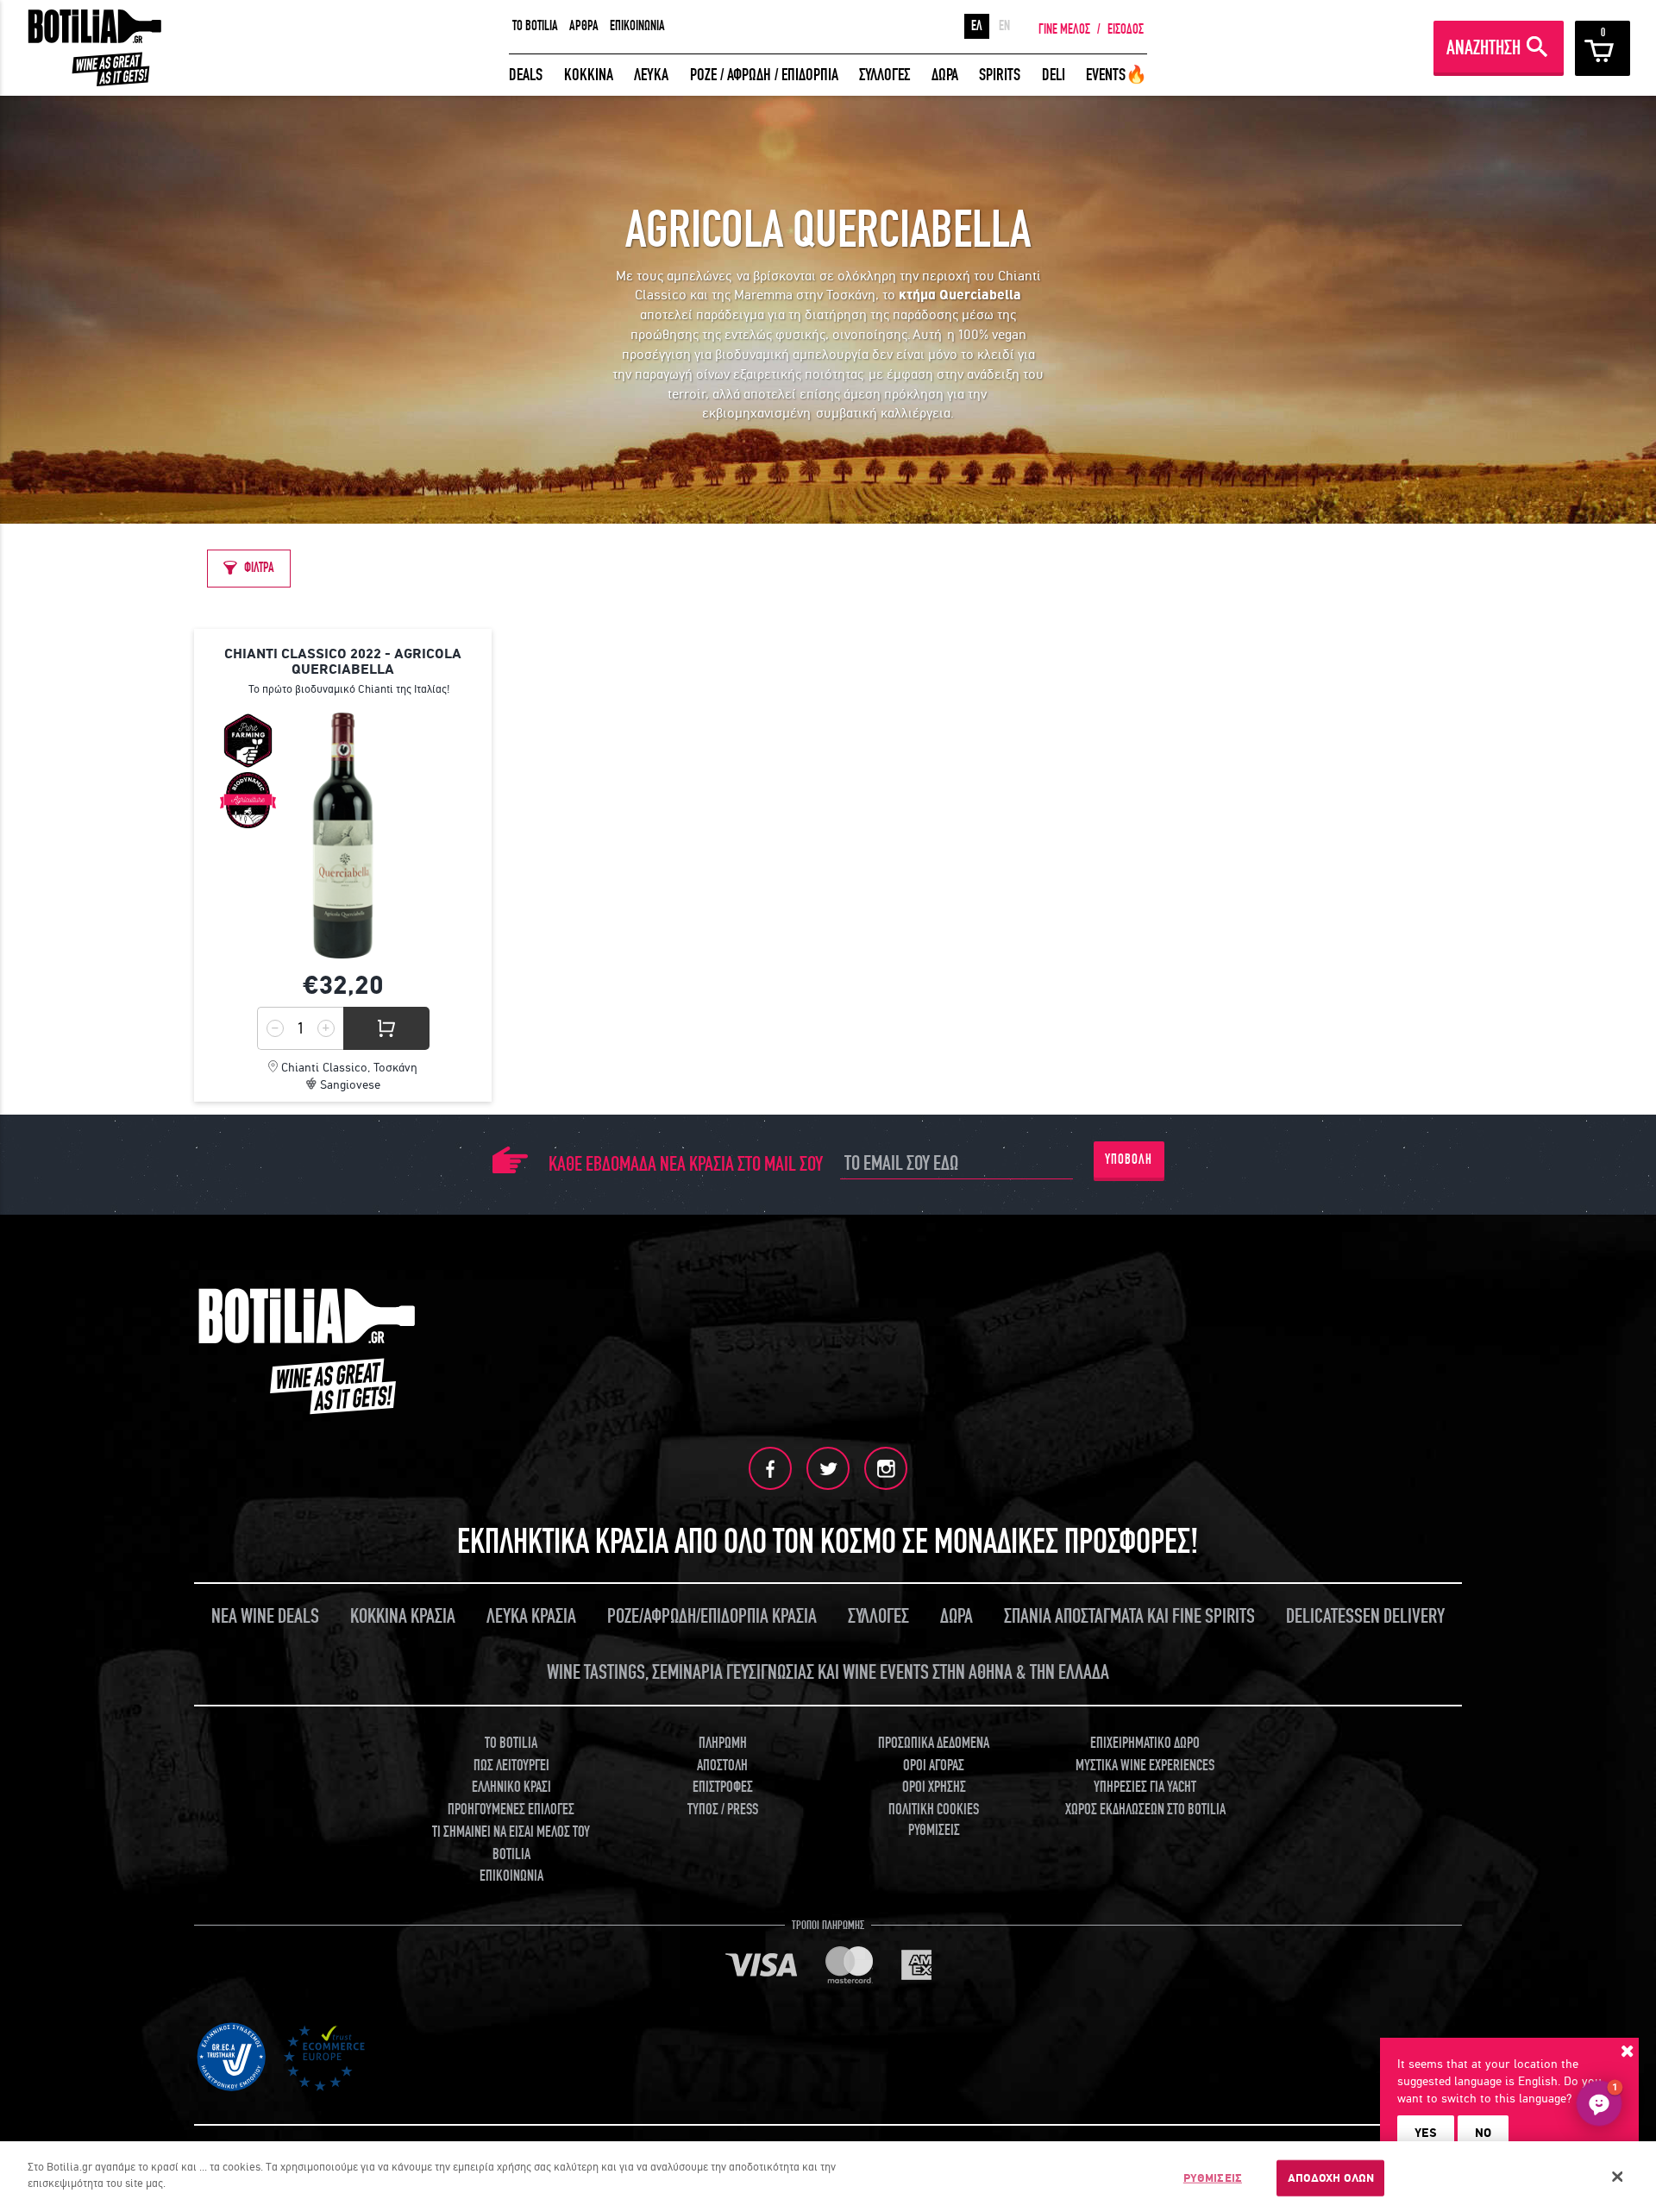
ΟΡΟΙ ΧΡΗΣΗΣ (934, 1787)
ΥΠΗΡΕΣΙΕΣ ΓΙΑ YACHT (1145, 1787)
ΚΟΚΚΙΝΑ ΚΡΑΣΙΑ (403, 1616)
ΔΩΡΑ (945, 75)
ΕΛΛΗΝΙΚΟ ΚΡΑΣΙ (511, 1787)
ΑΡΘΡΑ (584, 26)
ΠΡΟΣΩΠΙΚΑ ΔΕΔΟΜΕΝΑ (934, 1743)
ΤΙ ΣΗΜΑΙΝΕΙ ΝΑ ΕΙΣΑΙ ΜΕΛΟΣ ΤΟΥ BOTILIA (511, 1843)
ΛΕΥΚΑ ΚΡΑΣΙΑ (531, 1616)
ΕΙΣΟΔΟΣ (1126, 29)
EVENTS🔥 (1117, 75)
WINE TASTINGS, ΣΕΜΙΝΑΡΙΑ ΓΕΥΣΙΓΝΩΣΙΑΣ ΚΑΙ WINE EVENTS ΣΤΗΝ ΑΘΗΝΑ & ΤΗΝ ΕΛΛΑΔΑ (828, 1672)
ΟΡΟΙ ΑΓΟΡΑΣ (934, 1766)
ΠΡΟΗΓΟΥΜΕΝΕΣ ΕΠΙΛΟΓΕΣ (511, 1810)
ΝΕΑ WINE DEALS (265, 1616)
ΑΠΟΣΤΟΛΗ (722, 1766)
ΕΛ (977, 26)
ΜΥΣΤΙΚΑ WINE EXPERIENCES (1145, 1766)
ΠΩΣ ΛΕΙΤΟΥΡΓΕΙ (511, 1766)
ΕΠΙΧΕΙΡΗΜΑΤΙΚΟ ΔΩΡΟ (1145, 1743)
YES (1426, 2133)
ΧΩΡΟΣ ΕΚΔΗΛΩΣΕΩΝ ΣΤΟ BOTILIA (1145, 1810)
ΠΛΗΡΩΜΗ (723, 1743)
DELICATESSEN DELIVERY (1365, 1616)
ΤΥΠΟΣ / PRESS (723, 1810)
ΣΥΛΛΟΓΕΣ (884, 75)
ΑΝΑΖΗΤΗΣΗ (1483, 48)
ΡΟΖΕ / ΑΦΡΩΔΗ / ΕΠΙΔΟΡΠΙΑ (764, 75)
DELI (1054, 75)
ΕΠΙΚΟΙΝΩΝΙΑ (637, 26)
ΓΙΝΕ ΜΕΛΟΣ (1064, 29)
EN (1004, 26)
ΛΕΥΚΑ (651, 75)
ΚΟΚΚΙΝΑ (589, 75)
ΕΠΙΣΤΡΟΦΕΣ (723, 1787)
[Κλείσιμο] (1617, 2177)
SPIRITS (1000, 75)
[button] (1599, 2103)
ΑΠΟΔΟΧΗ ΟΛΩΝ (1331, 2178)
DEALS (526, 75)
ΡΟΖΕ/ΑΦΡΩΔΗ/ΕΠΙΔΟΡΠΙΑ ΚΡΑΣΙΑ (712, 1616)
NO (1483, 2133)
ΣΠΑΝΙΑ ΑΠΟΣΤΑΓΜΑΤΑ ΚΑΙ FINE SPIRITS (1129, 1616)
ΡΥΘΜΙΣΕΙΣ (1213, 2178)
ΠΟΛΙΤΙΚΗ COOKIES (934, 1810)
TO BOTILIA (535, 26)
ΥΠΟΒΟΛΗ (1129, 1159)
